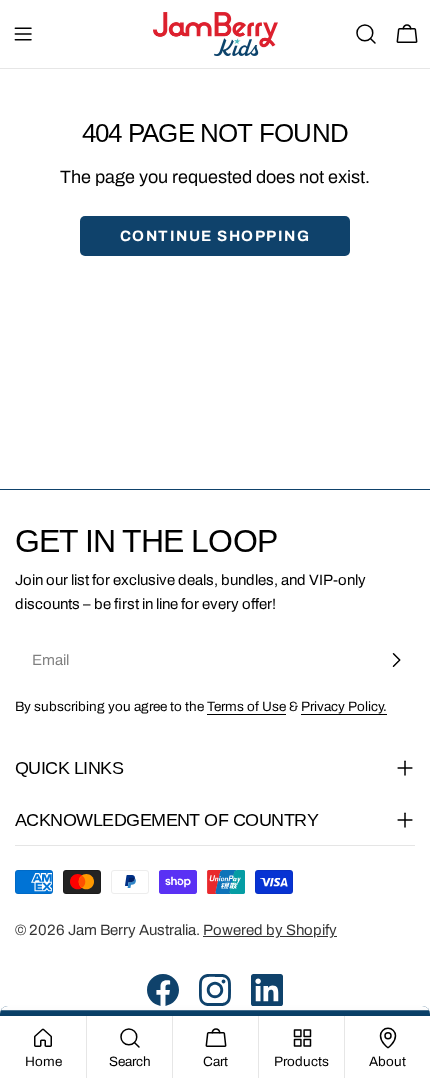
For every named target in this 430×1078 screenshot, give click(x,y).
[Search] (366, 34)
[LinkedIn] (267, 990)
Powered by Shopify (270, 930)
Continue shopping (215, 236)
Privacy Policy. (344, 706)
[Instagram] (215, 990)
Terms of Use (246, 706)
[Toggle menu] (23, 34)
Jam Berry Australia (132, 930)
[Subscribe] (396, 660)
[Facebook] (163, 990)
